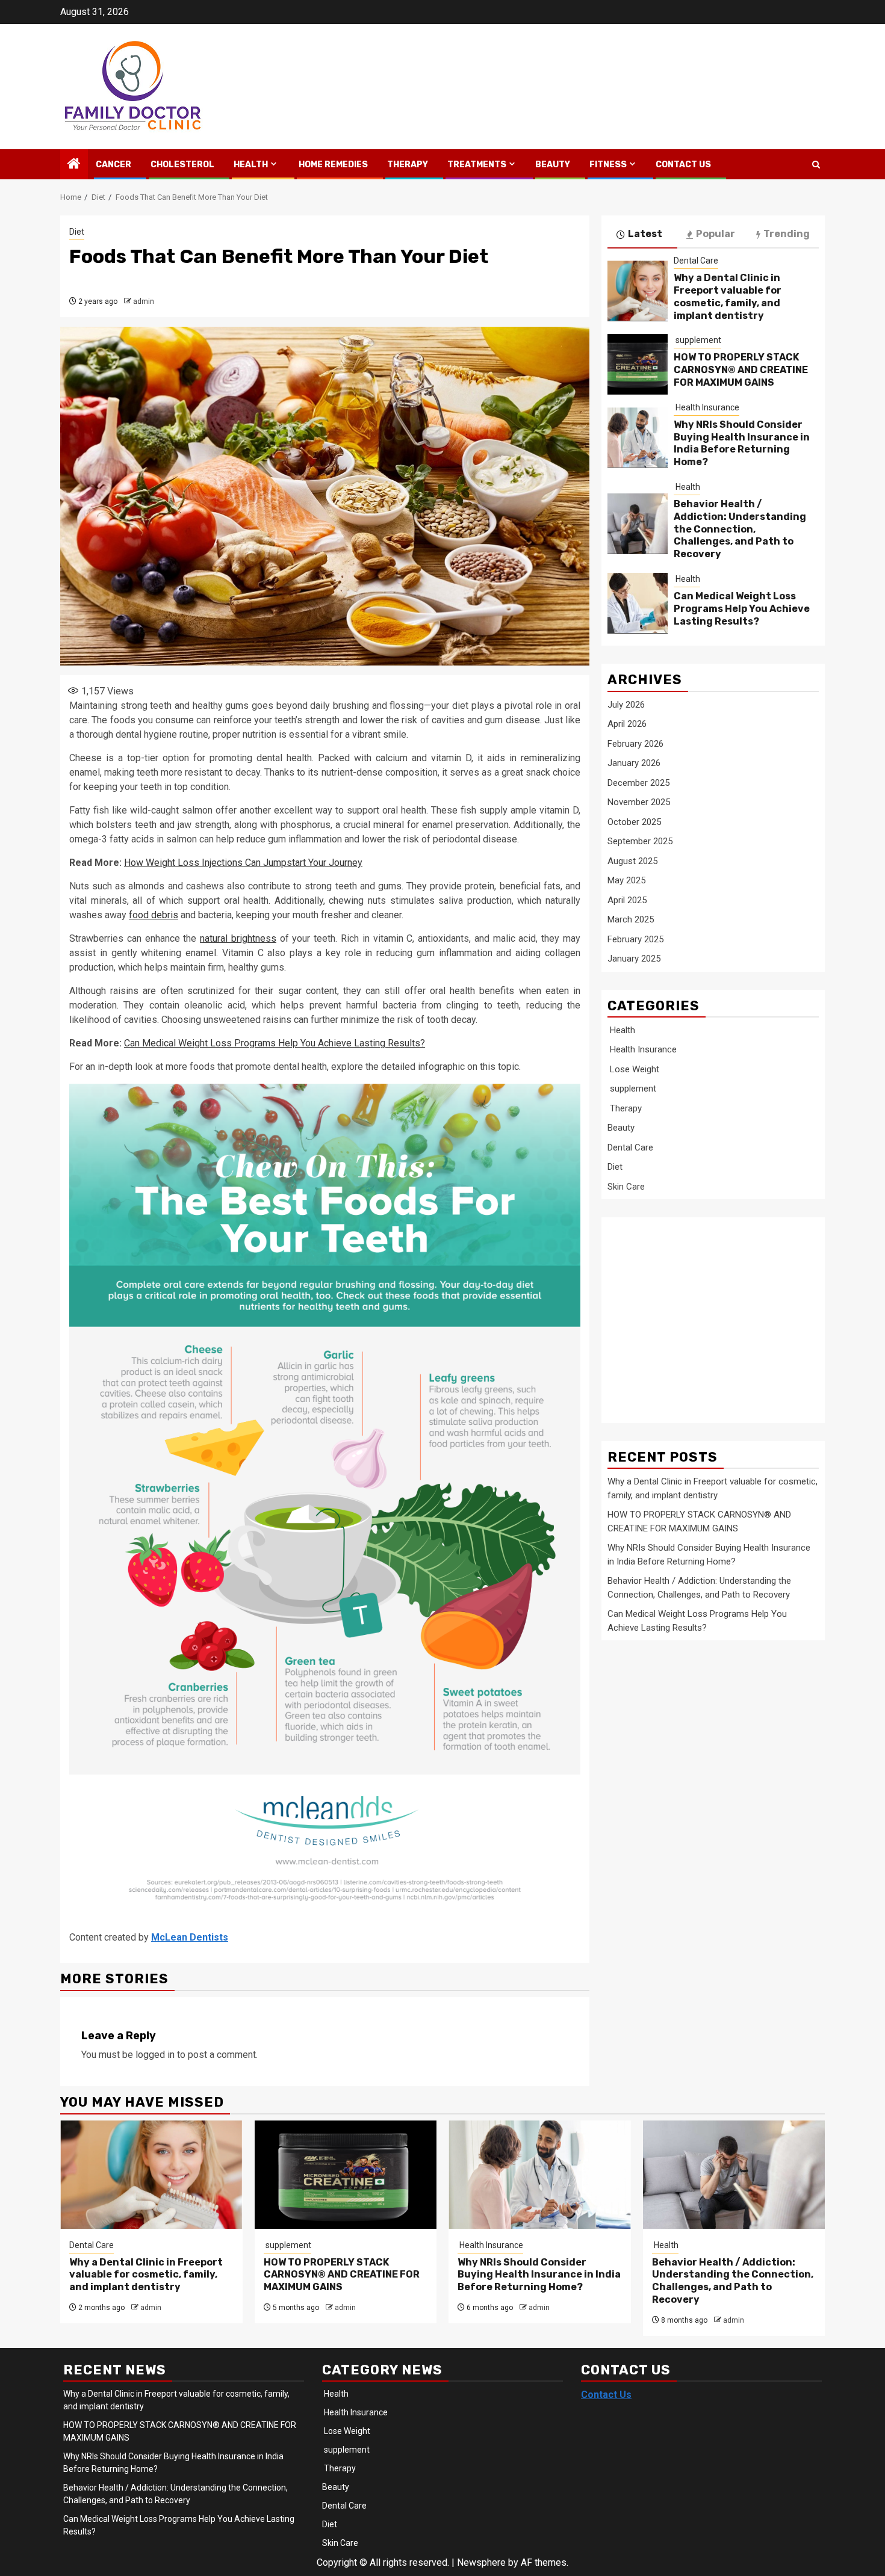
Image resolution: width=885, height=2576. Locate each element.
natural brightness (238, 938)
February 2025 (635, 939)
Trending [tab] (787, 234)
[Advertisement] (704, 1313)
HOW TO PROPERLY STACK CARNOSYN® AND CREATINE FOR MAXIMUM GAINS (741, 370)
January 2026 (634, 762)
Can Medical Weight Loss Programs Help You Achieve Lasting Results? (275, 1043)
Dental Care (696, 260)
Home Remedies (332, 165)
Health (250, 165)
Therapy (407, 165)
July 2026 (626, 704)
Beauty (553, 165)
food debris (154, 915)
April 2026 (627, 723)
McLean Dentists (190, 1937)
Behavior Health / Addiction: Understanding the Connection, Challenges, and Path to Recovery (740, 528)
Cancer (113, 165)
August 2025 (632, 860)
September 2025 (640, 841)
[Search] (816, 165)
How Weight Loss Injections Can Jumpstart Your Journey (243, 863)
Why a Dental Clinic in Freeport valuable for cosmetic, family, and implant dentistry (728, 296)
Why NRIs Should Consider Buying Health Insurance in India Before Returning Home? (742, 443)
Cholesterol (182, 165)
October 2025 (634, 821)
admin (144, 301)
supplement (697, 340)
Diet (77, 232)
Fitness (607, 165)
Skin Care (626, 1186)
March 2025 (631, 919)
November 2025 (639, 802)
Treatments (476, 165)
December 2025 (638, 782)
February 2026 (635, 743)
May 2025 (626, 880)
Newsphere (481, 2562)
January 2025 (634, 958)
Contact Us (683, 165)
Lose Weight (633, 1069)
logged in (155, 2055)
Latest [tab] (645, 234)
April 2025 (627, 900)
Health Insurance (706, 407)
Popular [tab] (716, 234)
